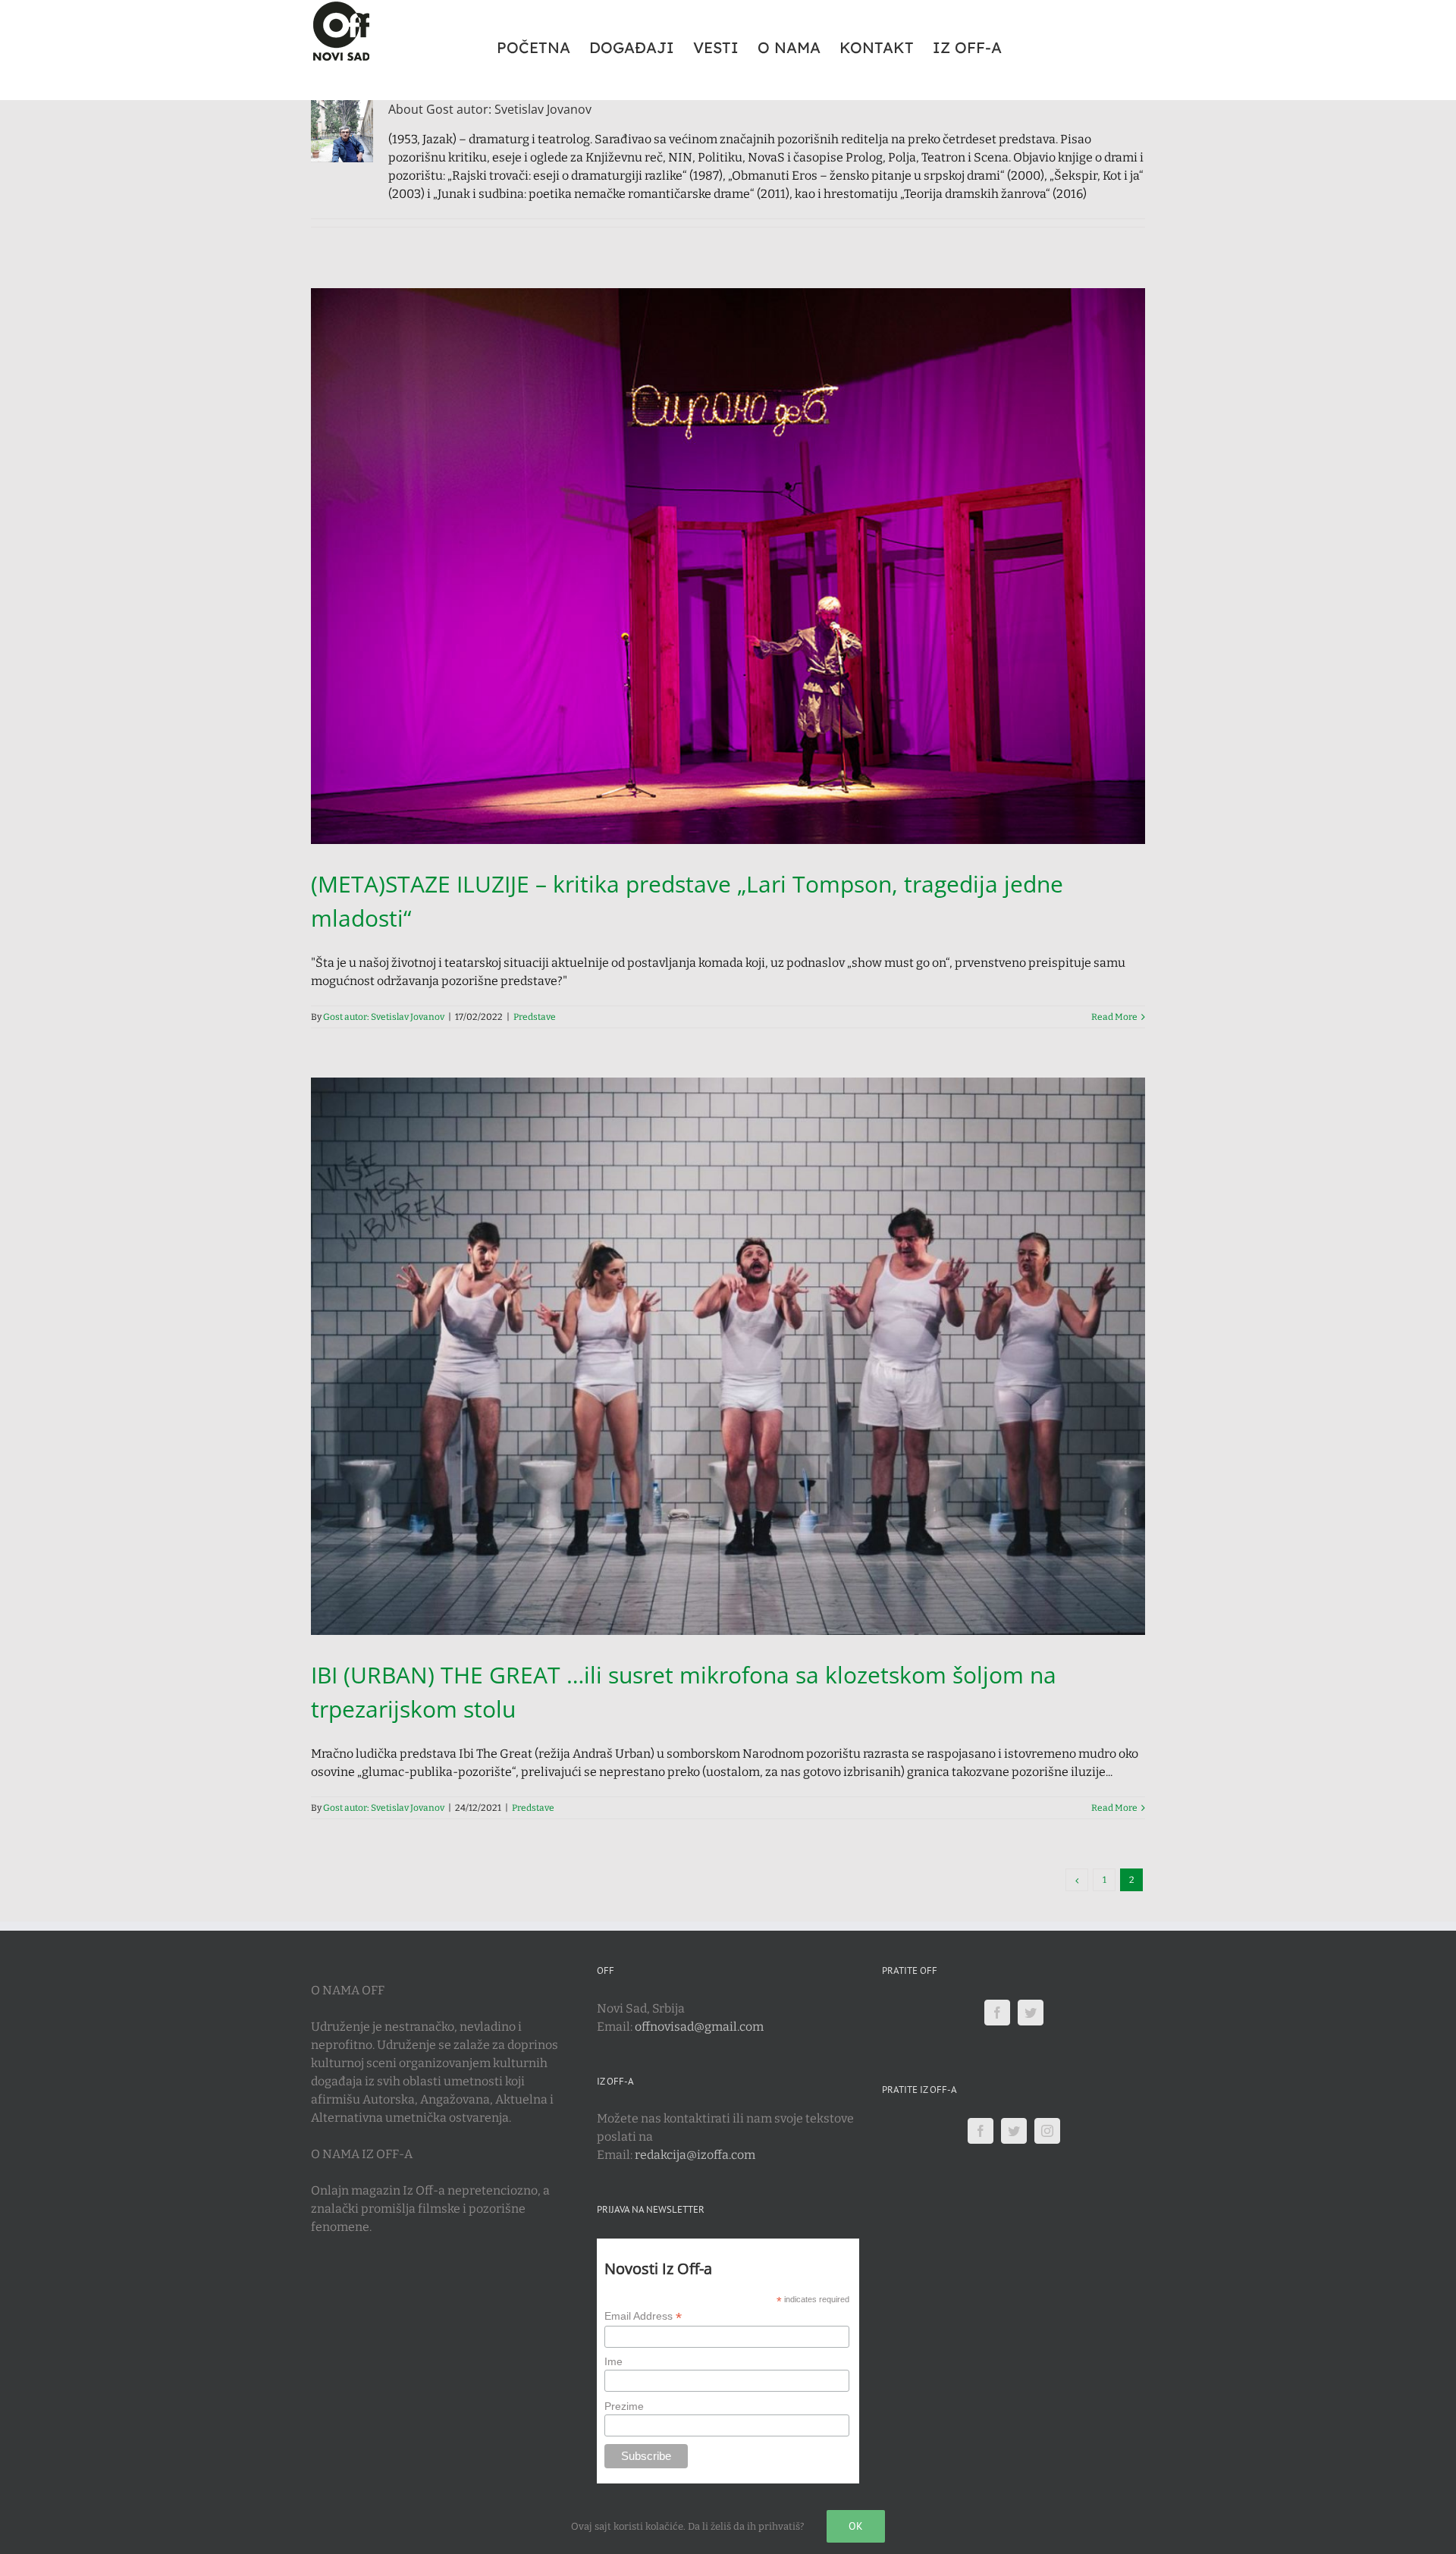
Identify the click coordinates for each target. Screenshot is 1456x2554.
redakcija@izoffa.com (695, 2155)
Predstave (535, 1017)
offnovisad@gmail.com (699, 2027)
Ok (856, 2526)
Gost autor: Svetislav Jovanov (384, 1017)
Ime (613, 2361)
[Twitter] (1031, 2013)
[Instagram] (1047, 2131)
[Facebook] (997, 2013)
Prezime (624, 2406)
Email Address (643, 2316)
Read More (1114, 1017)
